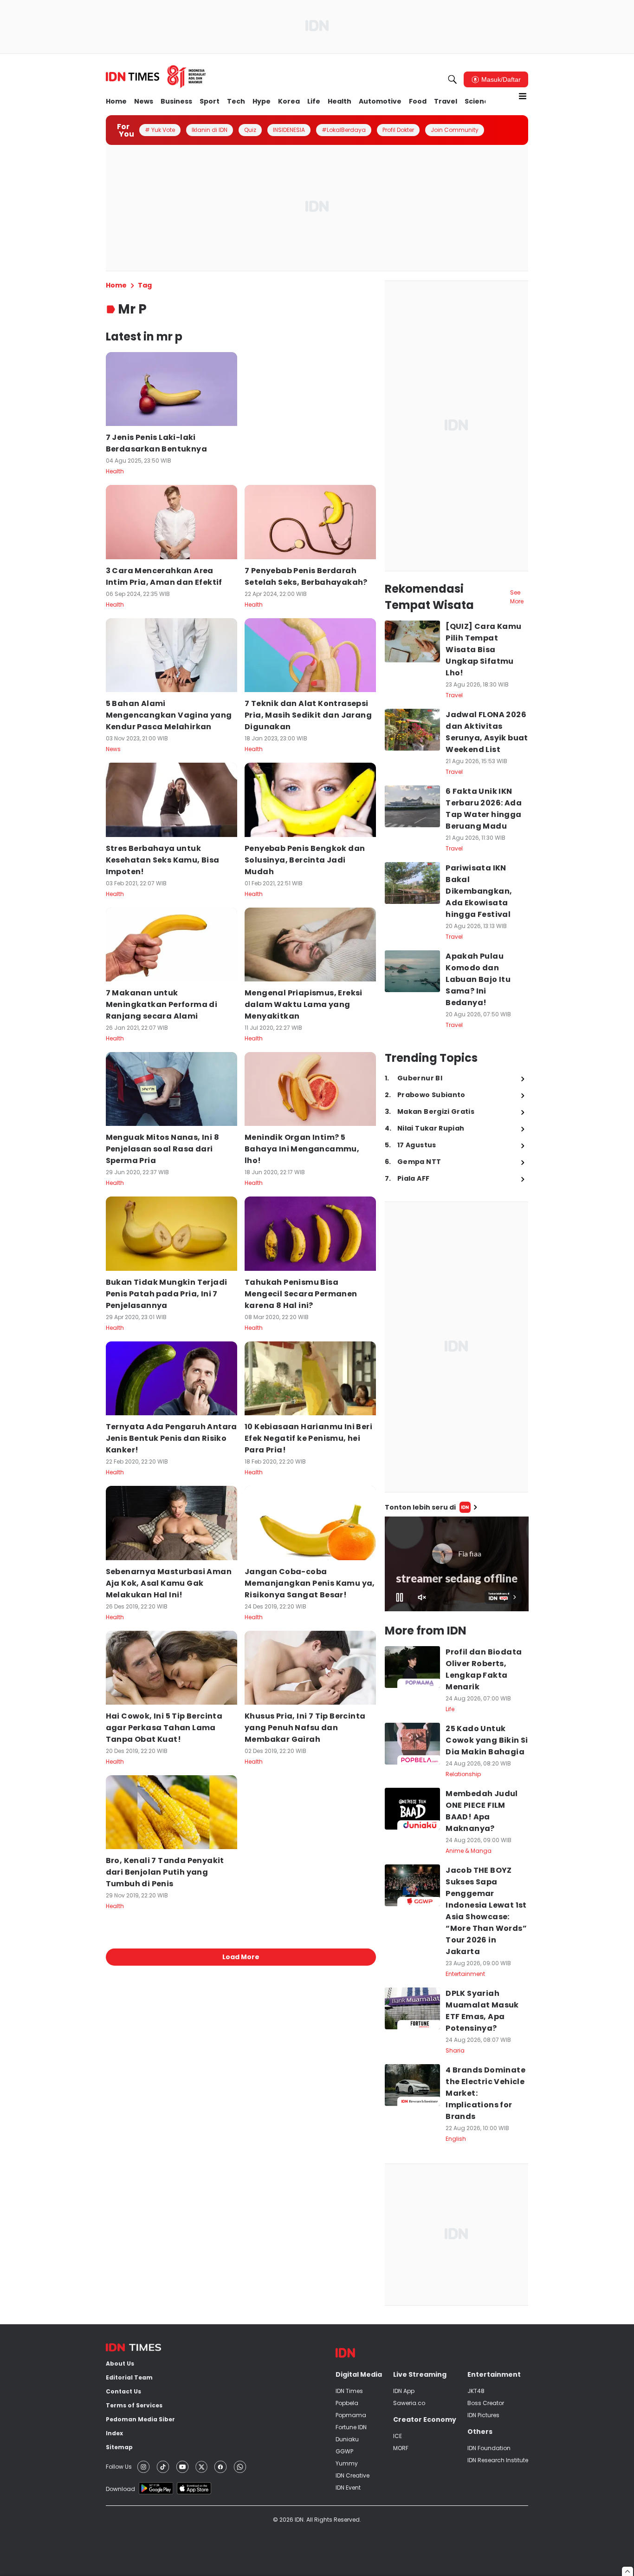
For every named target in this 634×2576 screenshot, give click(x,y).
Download (120, 2489)
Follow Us (119, 2467)
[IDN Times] (156, 77)
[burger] (523, 96)
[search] (453, 79)
